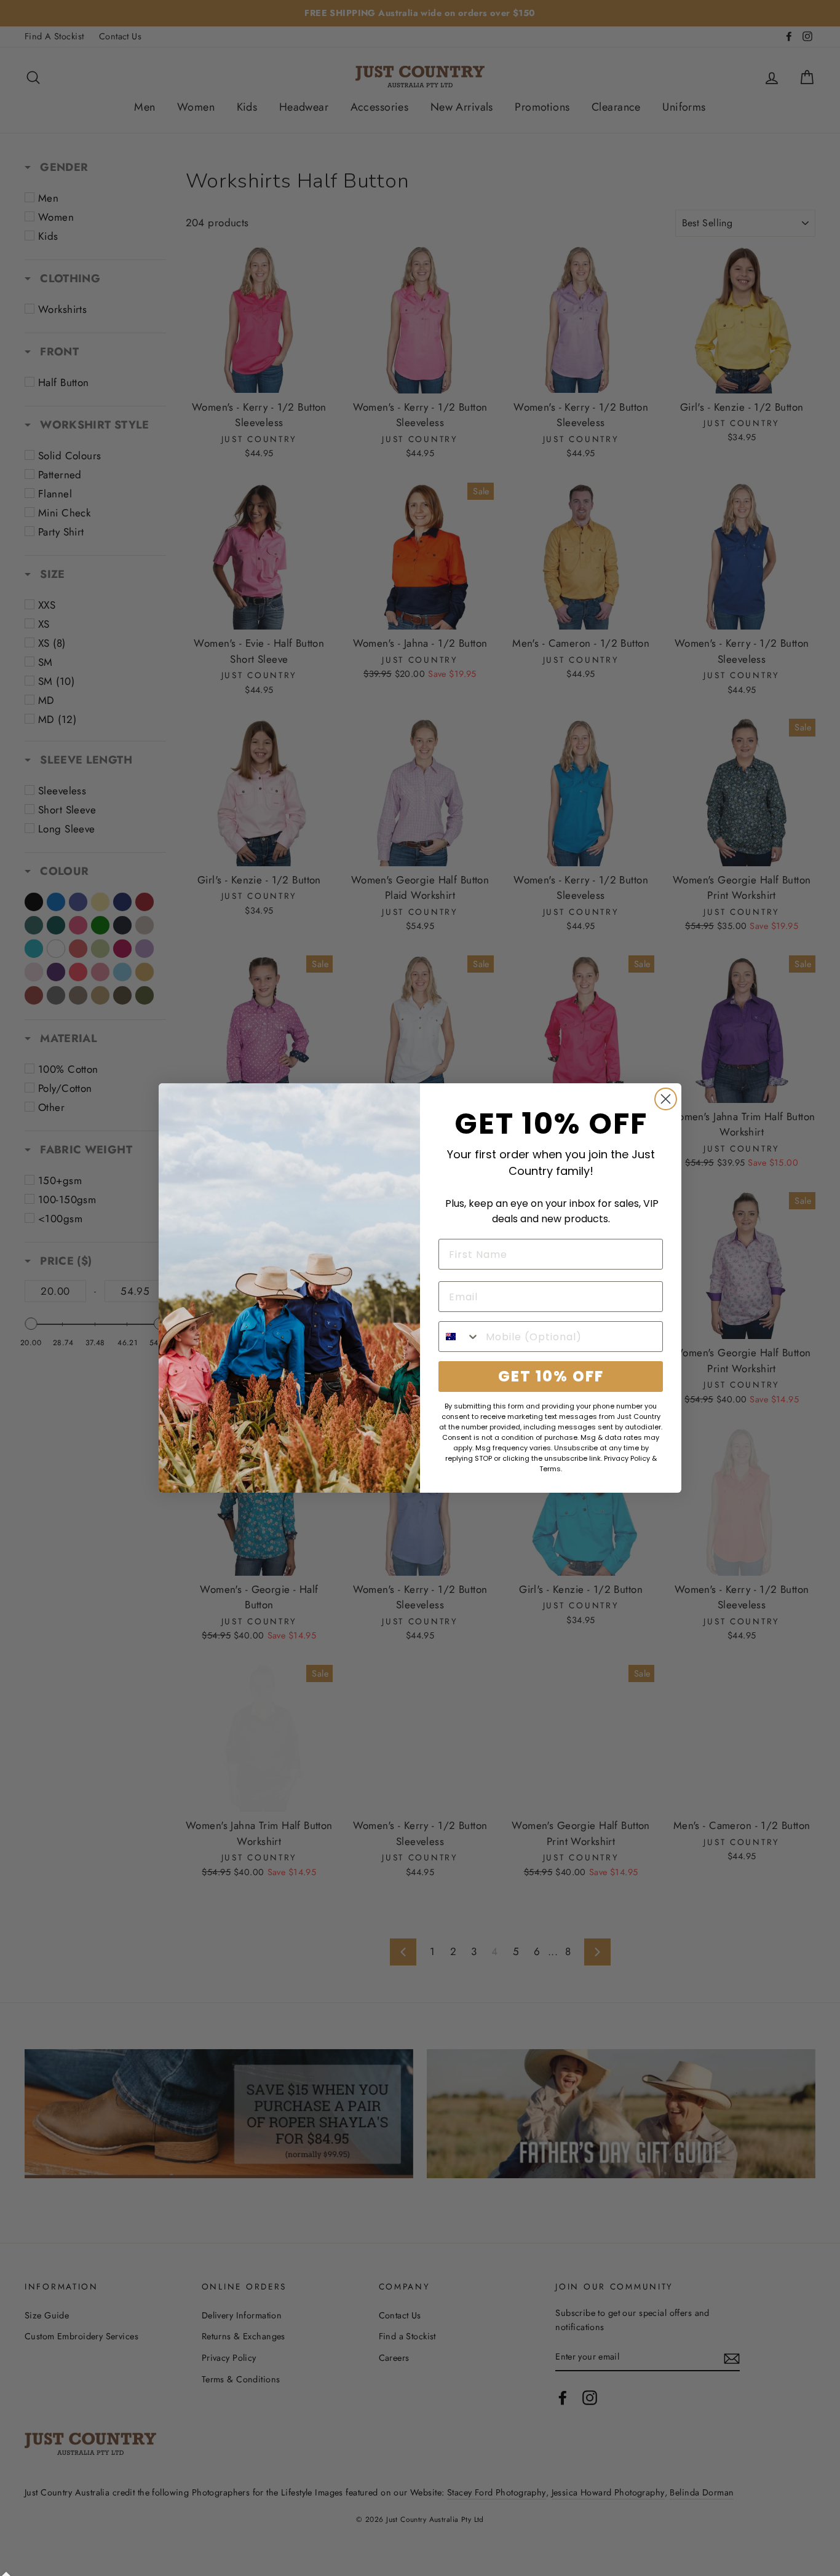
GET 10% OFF (551, 1376)
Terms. (551, 1469)
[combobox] (459, 1337)
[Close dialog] (666, 1099)
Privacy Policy (627, 1458)
